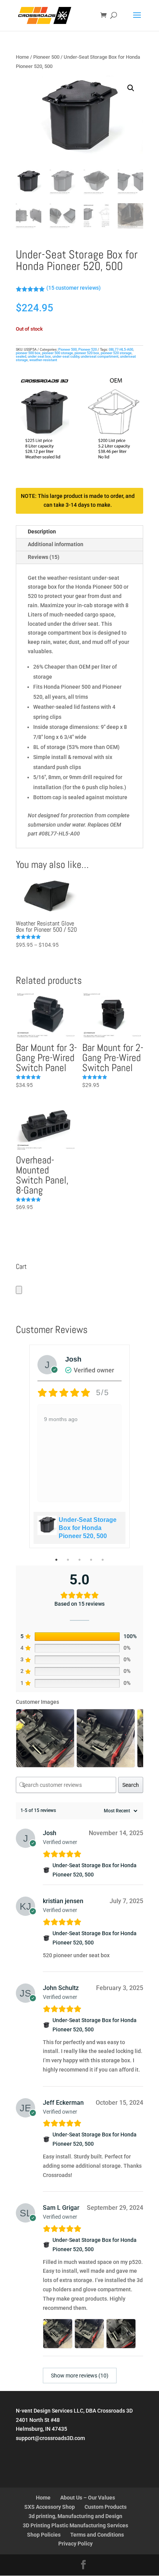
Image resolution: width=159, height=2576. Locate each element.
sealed (21, 357)
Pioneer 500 (46, 57)
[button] (131, 88)
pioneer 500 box (28, 353)
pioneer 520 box (87, 353)
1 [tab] (56, 1560)
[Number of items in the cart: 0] (19, 1290)
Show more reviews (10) (80, 2376)
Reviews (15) (44, 557)
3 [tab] (79, 1560)
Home (22, 57)
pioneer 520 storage (116, 353)
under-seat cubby (66, 357)
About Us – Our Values (88, 2498)
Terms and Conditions (97, 2535)
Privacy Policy (75, 2544)
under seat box (39, 357)
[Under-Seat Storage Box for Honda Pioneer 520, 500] (46, 1870)
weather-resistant (43, 360)
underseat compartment (100, 357)
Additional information (56, 544)
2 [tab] (68, 1560)
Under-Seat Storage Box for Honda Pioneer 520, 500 (88, 1528)
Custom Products (106, 2507)
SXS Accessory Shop (50, 2507)
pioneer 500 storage (58, 353)
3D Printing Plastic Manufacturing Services (75, 2525)
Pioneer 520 (88, 350)
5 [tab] (103, 1560)
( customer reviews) (74, 288)
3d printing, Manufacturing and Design (75, 2516)
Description (42, 532)
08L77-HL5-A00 (121, 350)
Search (131, 1785)
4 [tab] (91, 1560)
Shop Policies (44, 2535)
